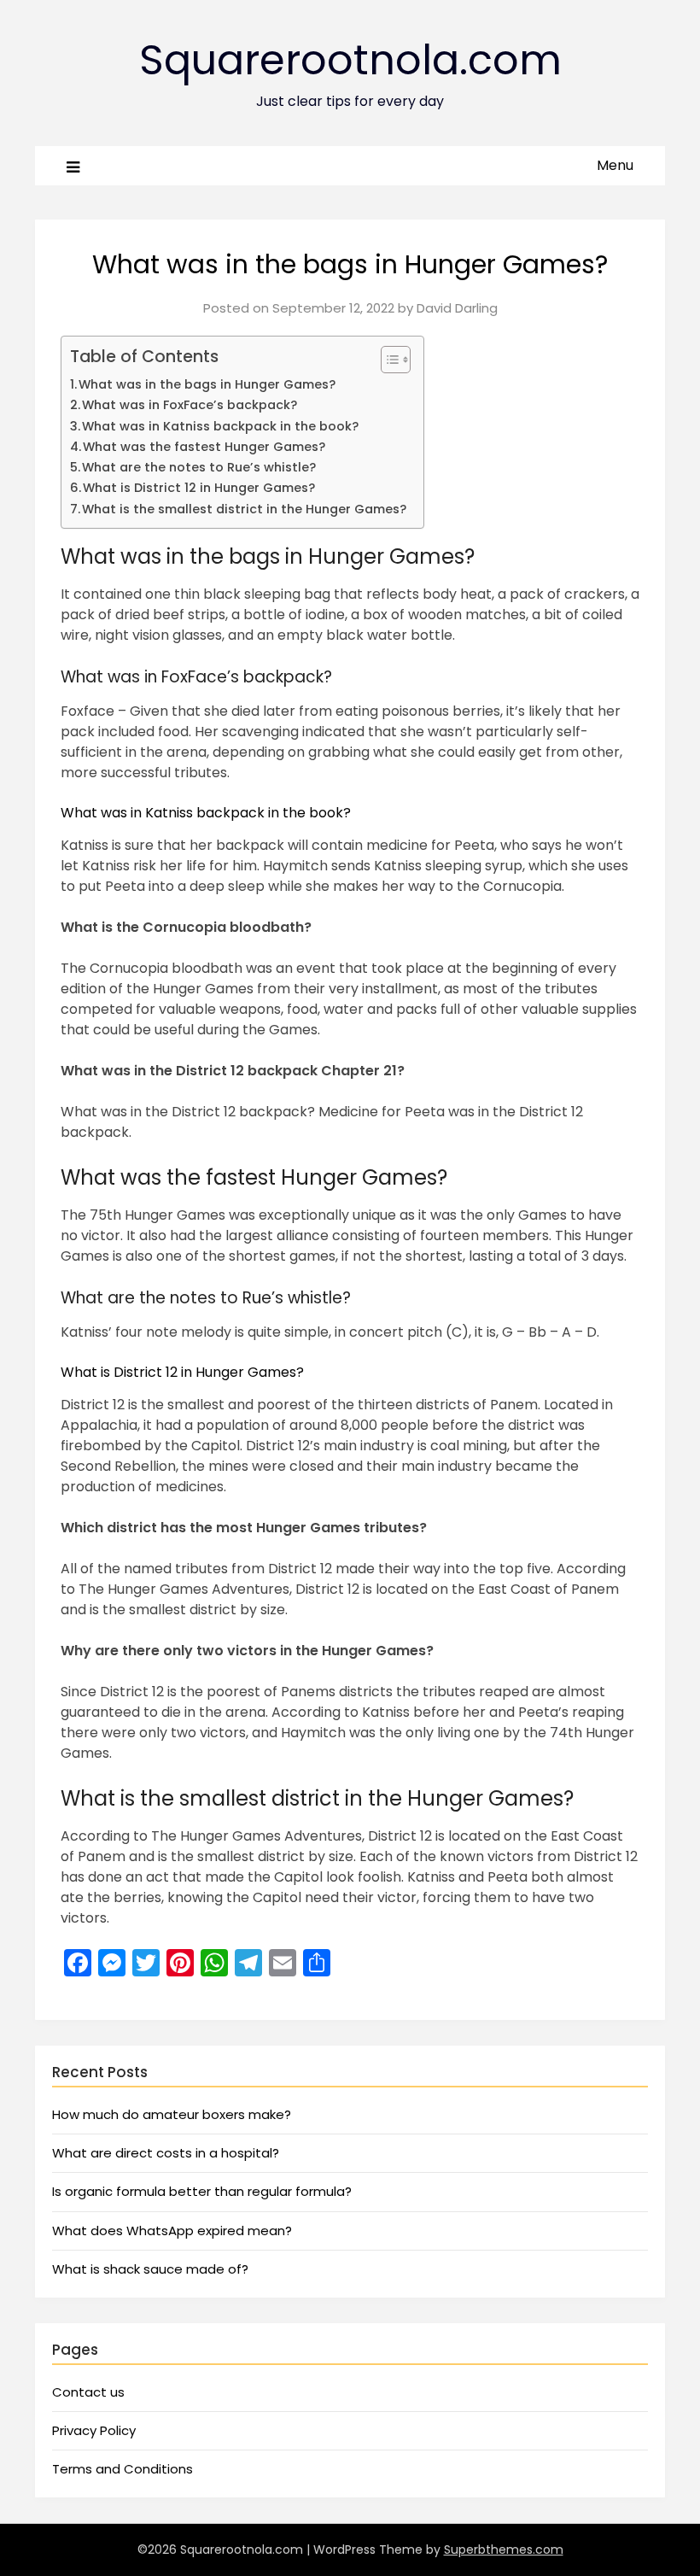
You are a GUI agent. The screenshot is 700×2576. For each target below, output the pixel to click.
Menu (615, 165)
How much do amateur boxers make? (172, 2114)
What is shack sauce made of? (150, 2269)
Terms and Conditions (122, 2469)
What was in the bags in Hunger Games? (207, 384)
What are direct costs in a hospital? (166, 2153)
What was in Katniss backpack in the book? (220, 426)
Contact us (88, 2392)
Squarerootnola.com (350, 60)
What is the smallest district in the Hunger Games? (244, 509)
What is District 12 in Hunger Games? (199, 488)
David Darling (457, 308)
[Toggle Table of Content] (387, 360)
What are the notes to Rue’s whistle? (199, 467)
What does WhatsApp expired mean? (172, 2231)
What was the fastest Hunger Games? (204, 447)
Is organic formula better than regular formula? (202, 2191)
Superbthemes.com (504, 2550)
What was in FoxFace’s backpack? (190, 405)
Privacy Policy (94, 2430)
